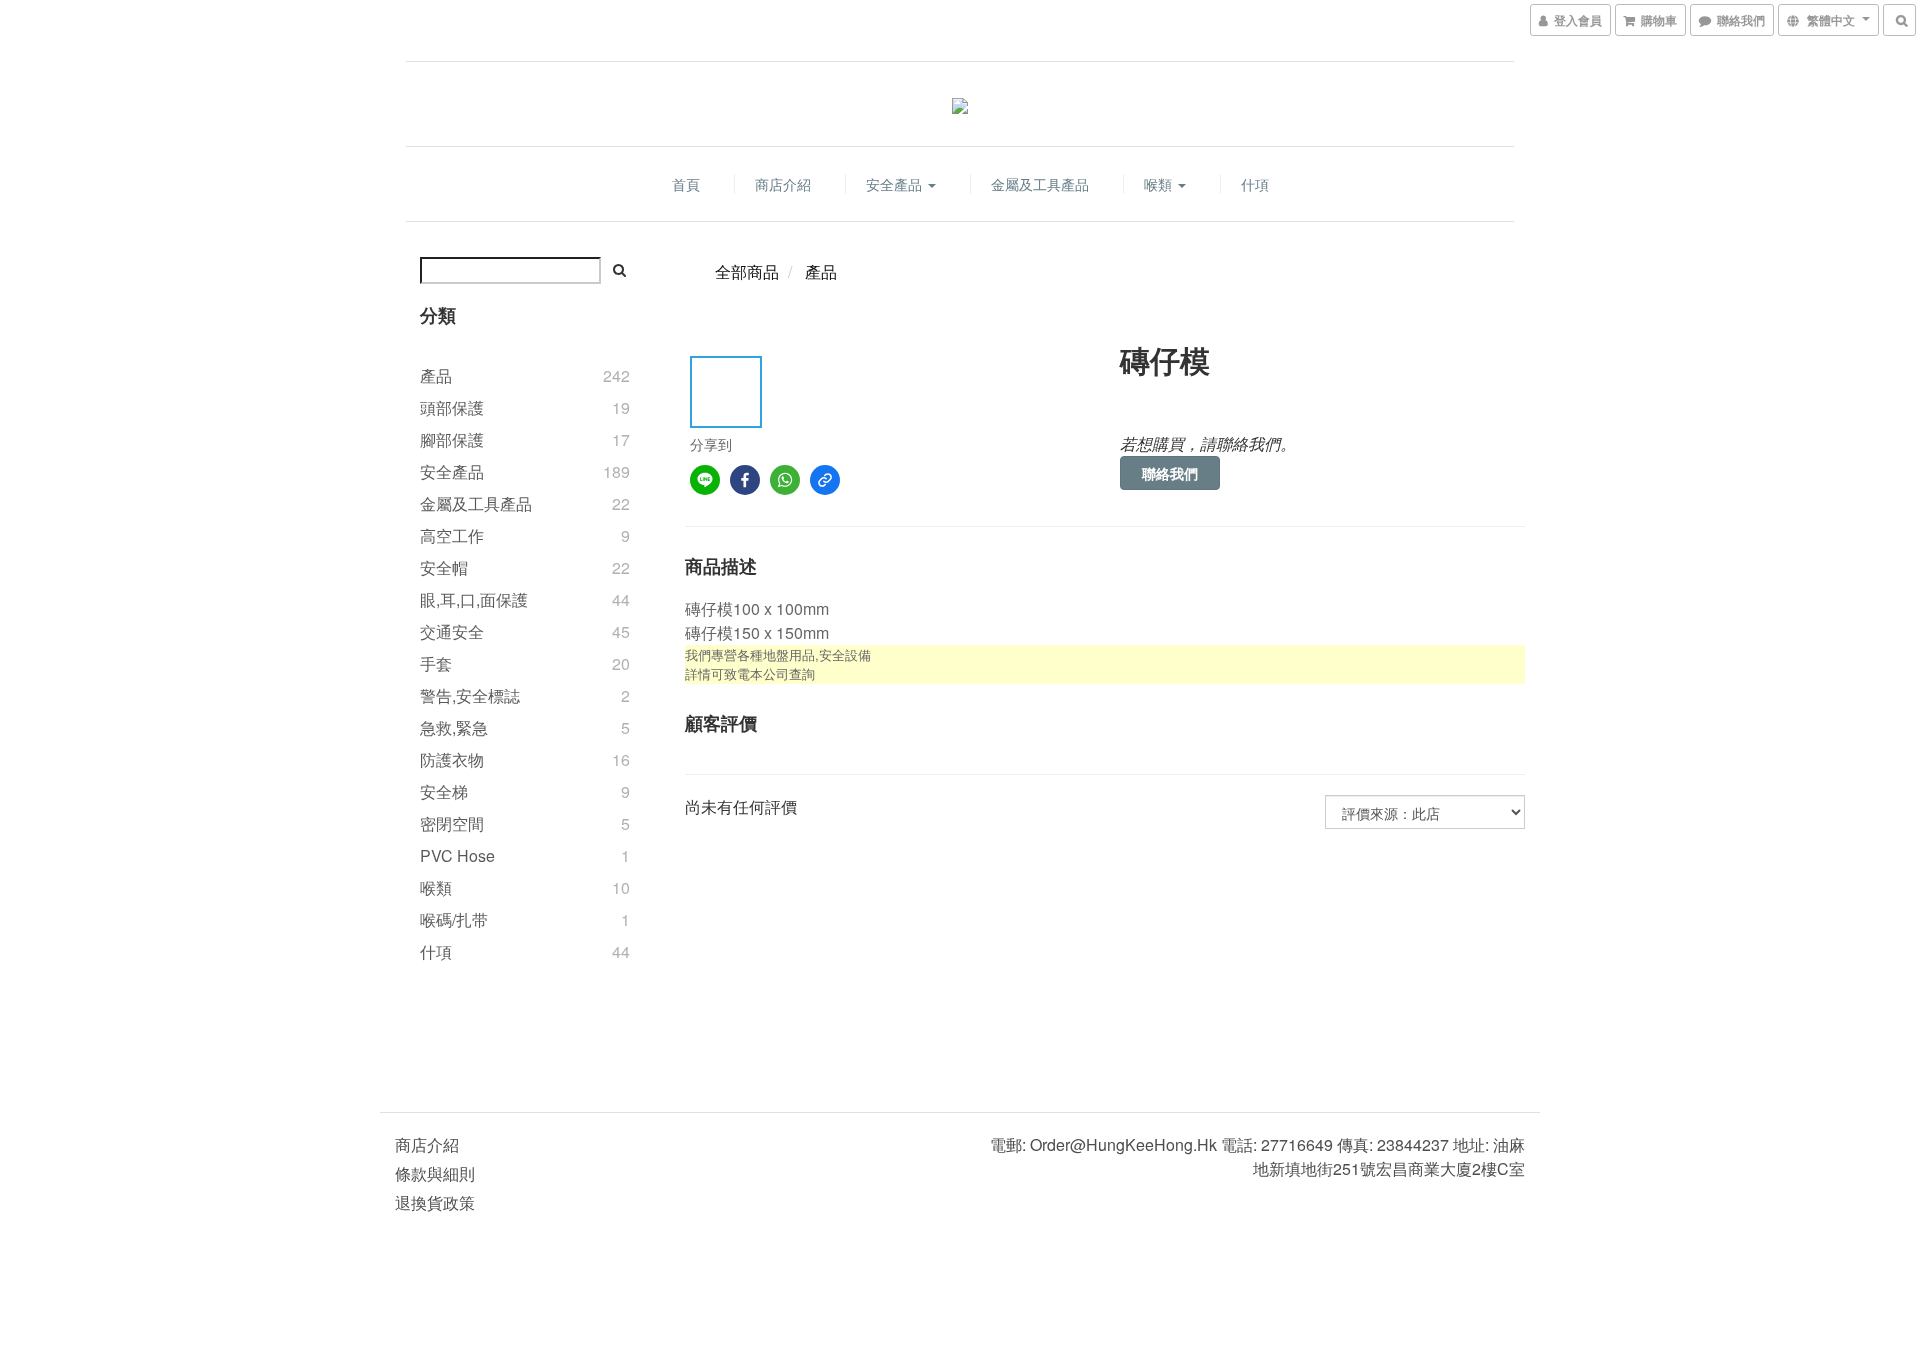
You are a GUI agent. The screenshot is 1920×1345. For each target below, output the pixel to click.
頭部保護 (452, 407)
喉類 (1160, 184)
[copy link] (825, 480)
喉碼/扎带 (454, 919)
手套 (436, 663)
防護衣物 (452, 759)
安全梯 (444, 791)
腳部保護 (452, 439)
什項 (1255, 184)
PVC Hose (457, 855)
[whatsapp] (785, 480)
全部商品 (747, 271)
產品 (436, 375)
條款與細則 (435, 1173)
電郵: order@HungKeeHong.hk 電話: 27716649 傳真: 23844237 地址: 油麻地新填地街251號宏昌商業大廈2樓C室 (1257, 1156)
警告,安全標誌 (470, 695)
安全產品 (896, 184)
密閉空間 (452, 823)
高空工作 (452, 535)
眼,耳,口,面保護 (474, 599)
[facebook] (745, 480)
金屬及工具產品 (1040, 184)
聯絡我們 (1170, 473)
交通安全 (452, 631)
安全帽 (444, 567)
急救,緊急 (454, 727)
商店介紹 (783, 184)
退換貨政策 (435, 1202)
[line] (705, 480)
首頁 (686, 184)
